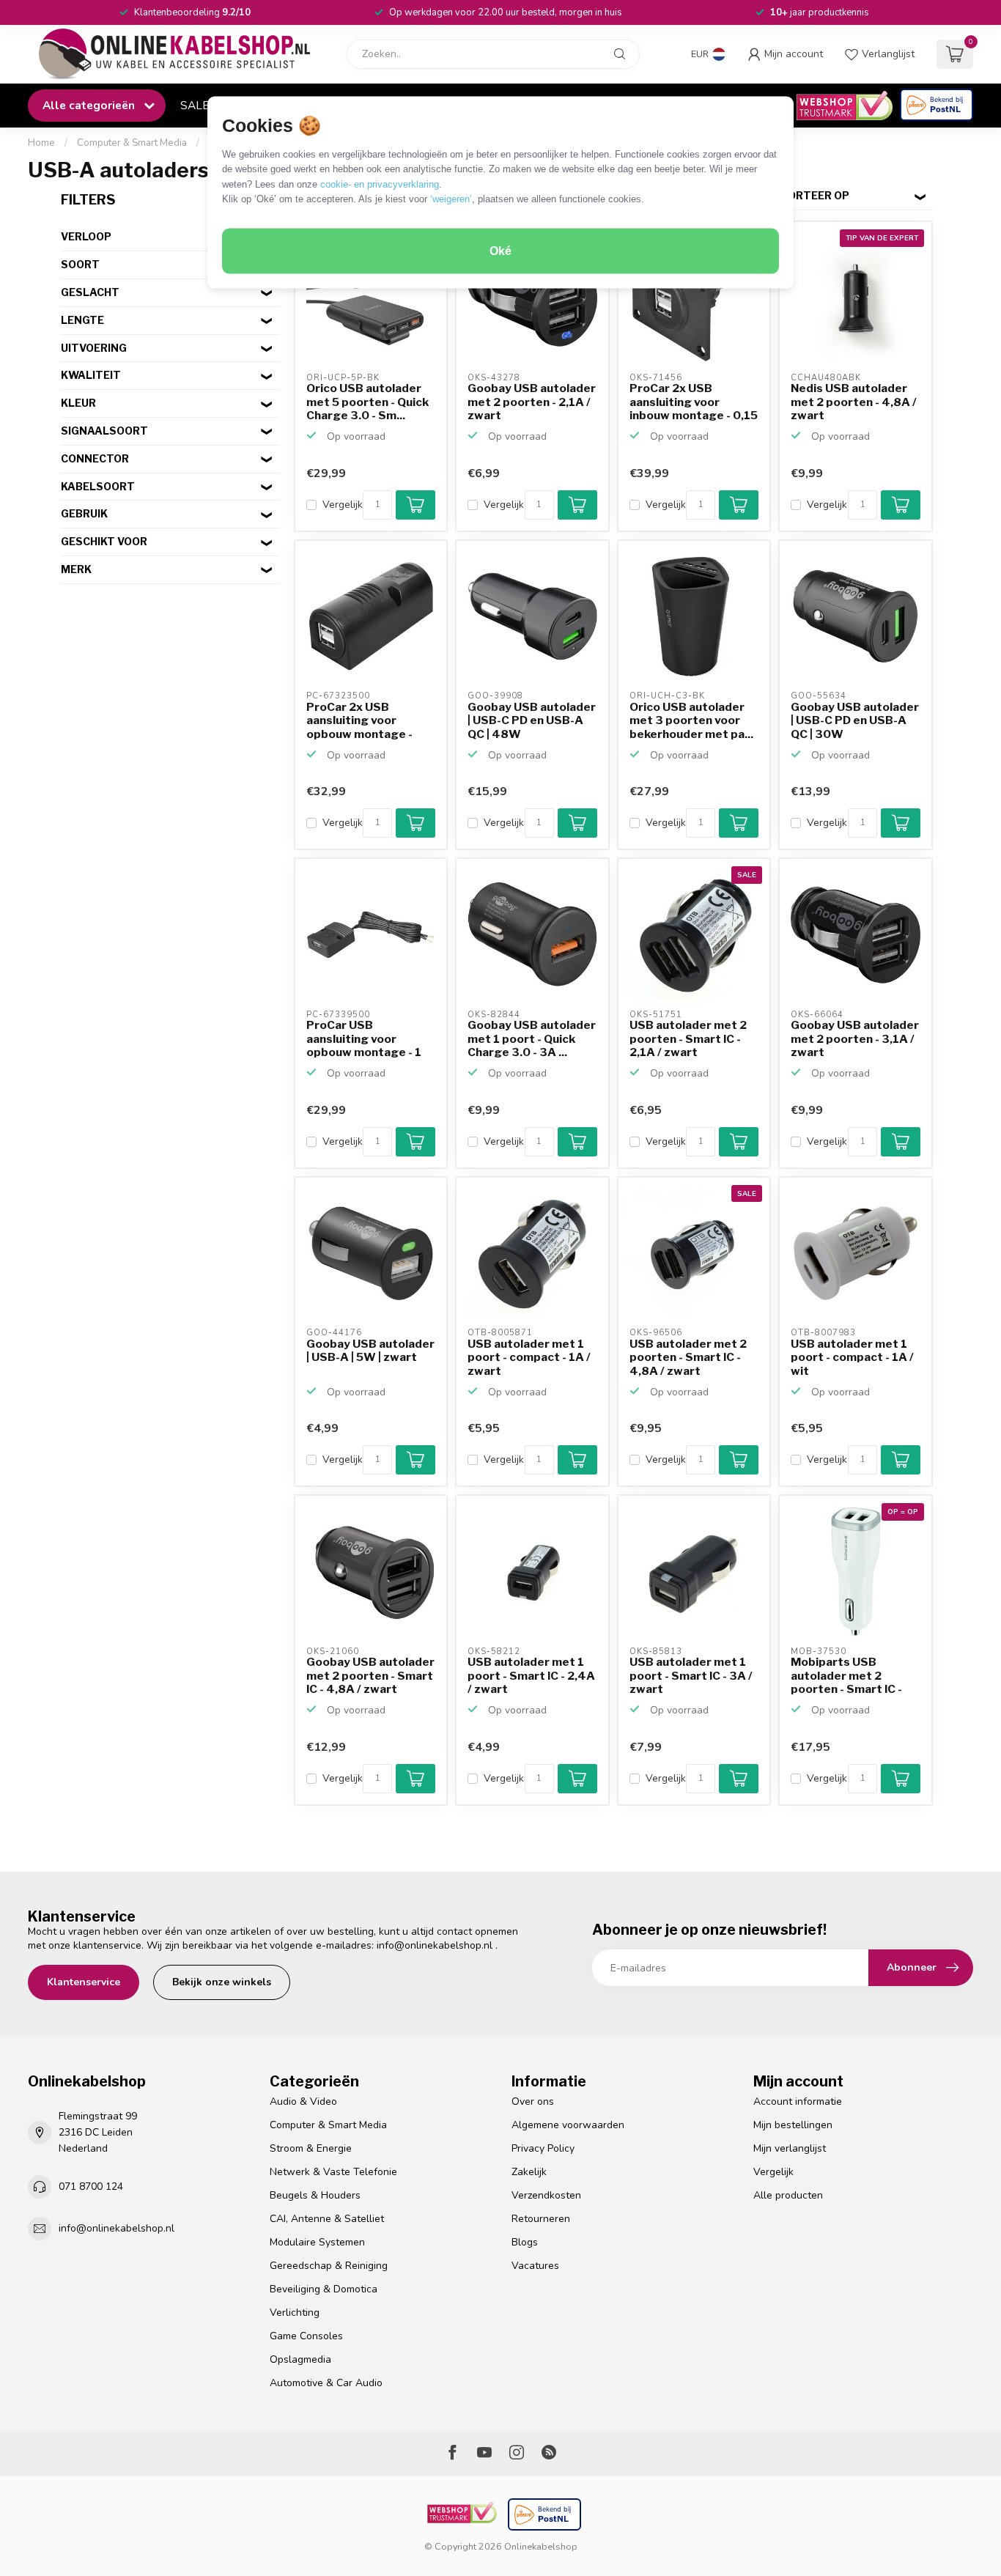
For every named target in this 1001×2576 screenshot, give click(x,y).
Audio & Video (303, 2101)
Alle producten (788, 2195)
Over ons (533, 2101)
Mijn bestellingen (793, 2125)
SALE (195, 105)
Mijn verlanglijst (790, 2148)
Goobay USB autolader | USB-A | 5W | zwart (370, 1351)
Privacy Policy (543, 2148)
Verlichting (295, 2313)
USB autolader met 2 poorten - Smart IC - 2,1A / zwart (688, 1039)
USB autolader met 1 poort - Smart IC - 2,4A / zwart (531, 1676)
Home (41, 143)
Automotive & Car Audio (326, 2383)
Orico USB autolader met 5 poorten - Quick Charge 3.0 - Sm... (367, 402)
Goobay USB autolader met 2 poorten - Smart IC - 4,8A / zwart (370, 1676)
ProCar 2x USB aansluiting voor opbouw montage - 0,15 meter (359, 721)
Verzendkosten (546, 2195)
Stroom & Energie (311, 2148)
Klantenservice (84, 1982)
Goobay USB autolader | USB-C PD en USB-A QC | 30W (855, 721)
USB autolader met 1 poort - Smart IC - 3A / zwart (691, 1676)
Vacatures (535, 2266)
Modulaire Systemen (317, 2242)
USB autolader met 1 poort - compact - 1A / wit (852, 1358)
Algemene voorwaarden (568, 2125)
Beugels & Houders (315, 2195)
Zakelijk (529, 2172)
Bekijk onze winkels (222, 1982)
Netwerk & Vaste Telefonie (333, 2172)
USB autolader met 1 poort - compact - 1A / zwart (529, 1358)
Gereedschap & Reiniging (329, 2266)
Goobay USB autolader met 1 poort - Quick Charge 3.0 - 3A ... (532, 1039)
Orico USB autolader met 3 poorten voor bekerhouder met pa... (691, 721)
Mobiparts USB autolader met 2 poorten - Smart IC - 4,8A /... (846, 1676)
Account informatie (798, 2101)
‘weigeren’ (451, 199)
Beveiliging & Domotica (324, 2289)
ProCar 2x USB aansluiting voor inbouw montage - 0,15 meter (694, 402)
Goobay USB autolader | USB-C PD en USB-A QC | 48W (532, 721)
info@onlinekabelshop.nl (435, 1945)
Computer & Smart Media (132, 143)
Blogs (525, 2242)
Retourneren (541, 2219)
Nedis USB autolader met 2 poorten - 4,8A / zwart (854, 402)
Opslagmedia (300, 2359)
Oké (500, 251)
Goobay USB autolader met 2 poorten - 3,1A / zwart (855, 1039)
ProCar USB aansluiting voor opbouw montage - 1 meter (364, 1039)
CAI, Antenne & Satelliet (327, 2219)
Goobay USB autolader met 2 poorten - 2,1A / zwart (532, 402)
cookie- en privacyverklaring (380, 184)
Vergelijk (343, 505)
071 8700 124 (91, 2186)
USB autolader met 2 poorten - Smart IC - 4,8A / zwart (688, 1358)
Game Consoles (306, 2336)
